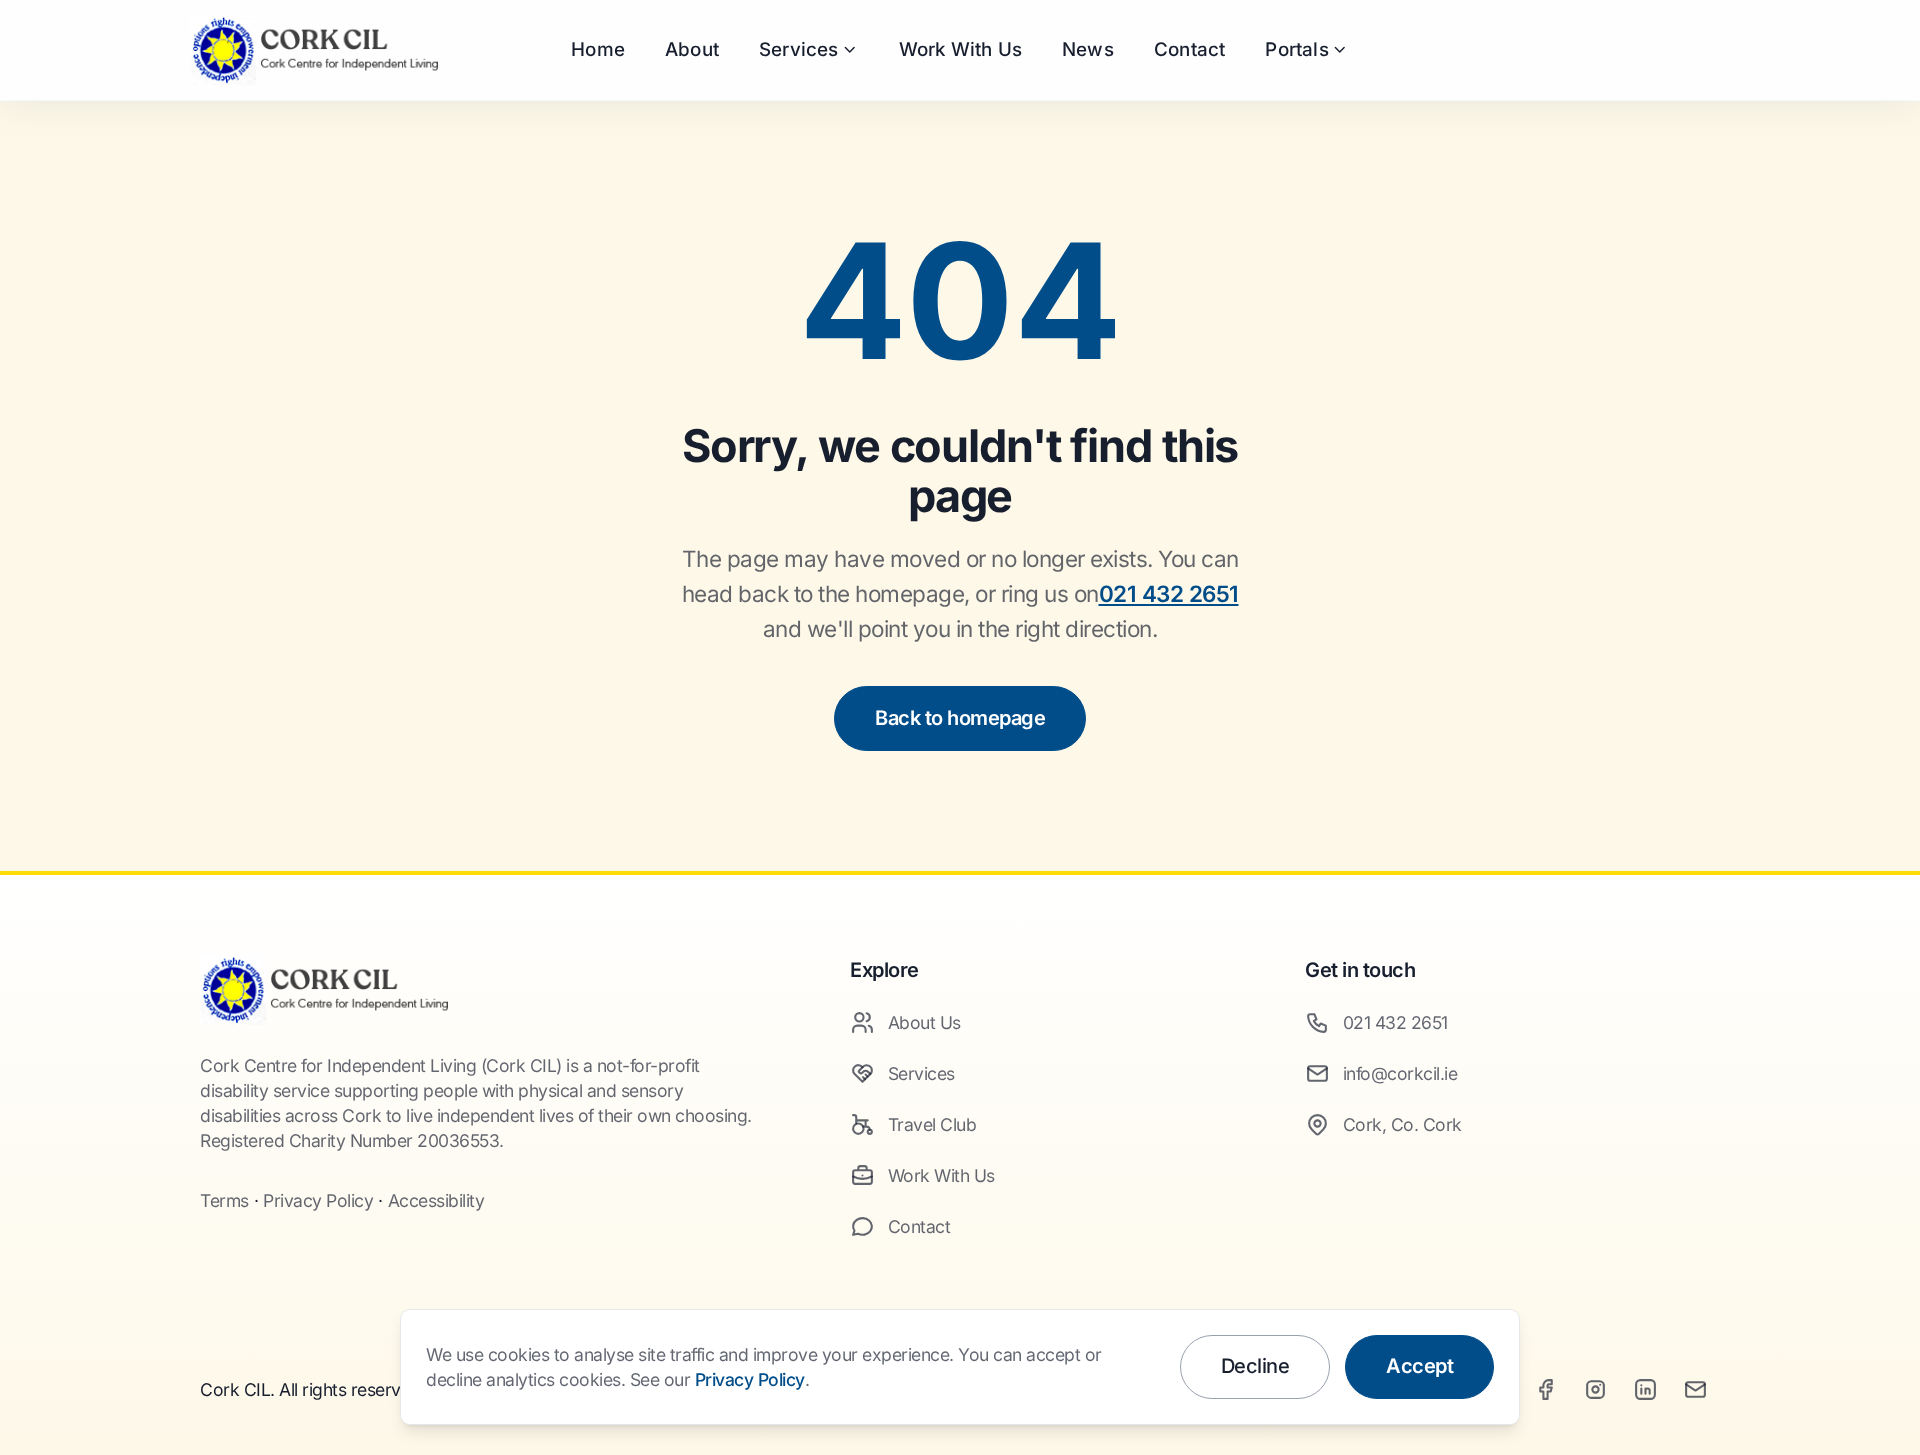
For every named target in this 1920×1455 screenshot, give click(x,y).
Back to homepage (960, 718)
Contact (1189, 49)
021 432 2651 (1169, 593)
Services (799, 49)
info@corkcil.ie (1400, 1073)
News (1088, 49)
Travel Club (932, 1124)
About (692, 49)
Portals (1296, 49)
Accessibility (436, 1200)
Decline (1255, 1366)
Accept (1419, 1366)
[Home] (324, 990)
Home (598, 49)
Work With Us (960, 49)
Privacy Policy (318, 1200)
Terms (224, 1200)
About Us (924, 1022)
